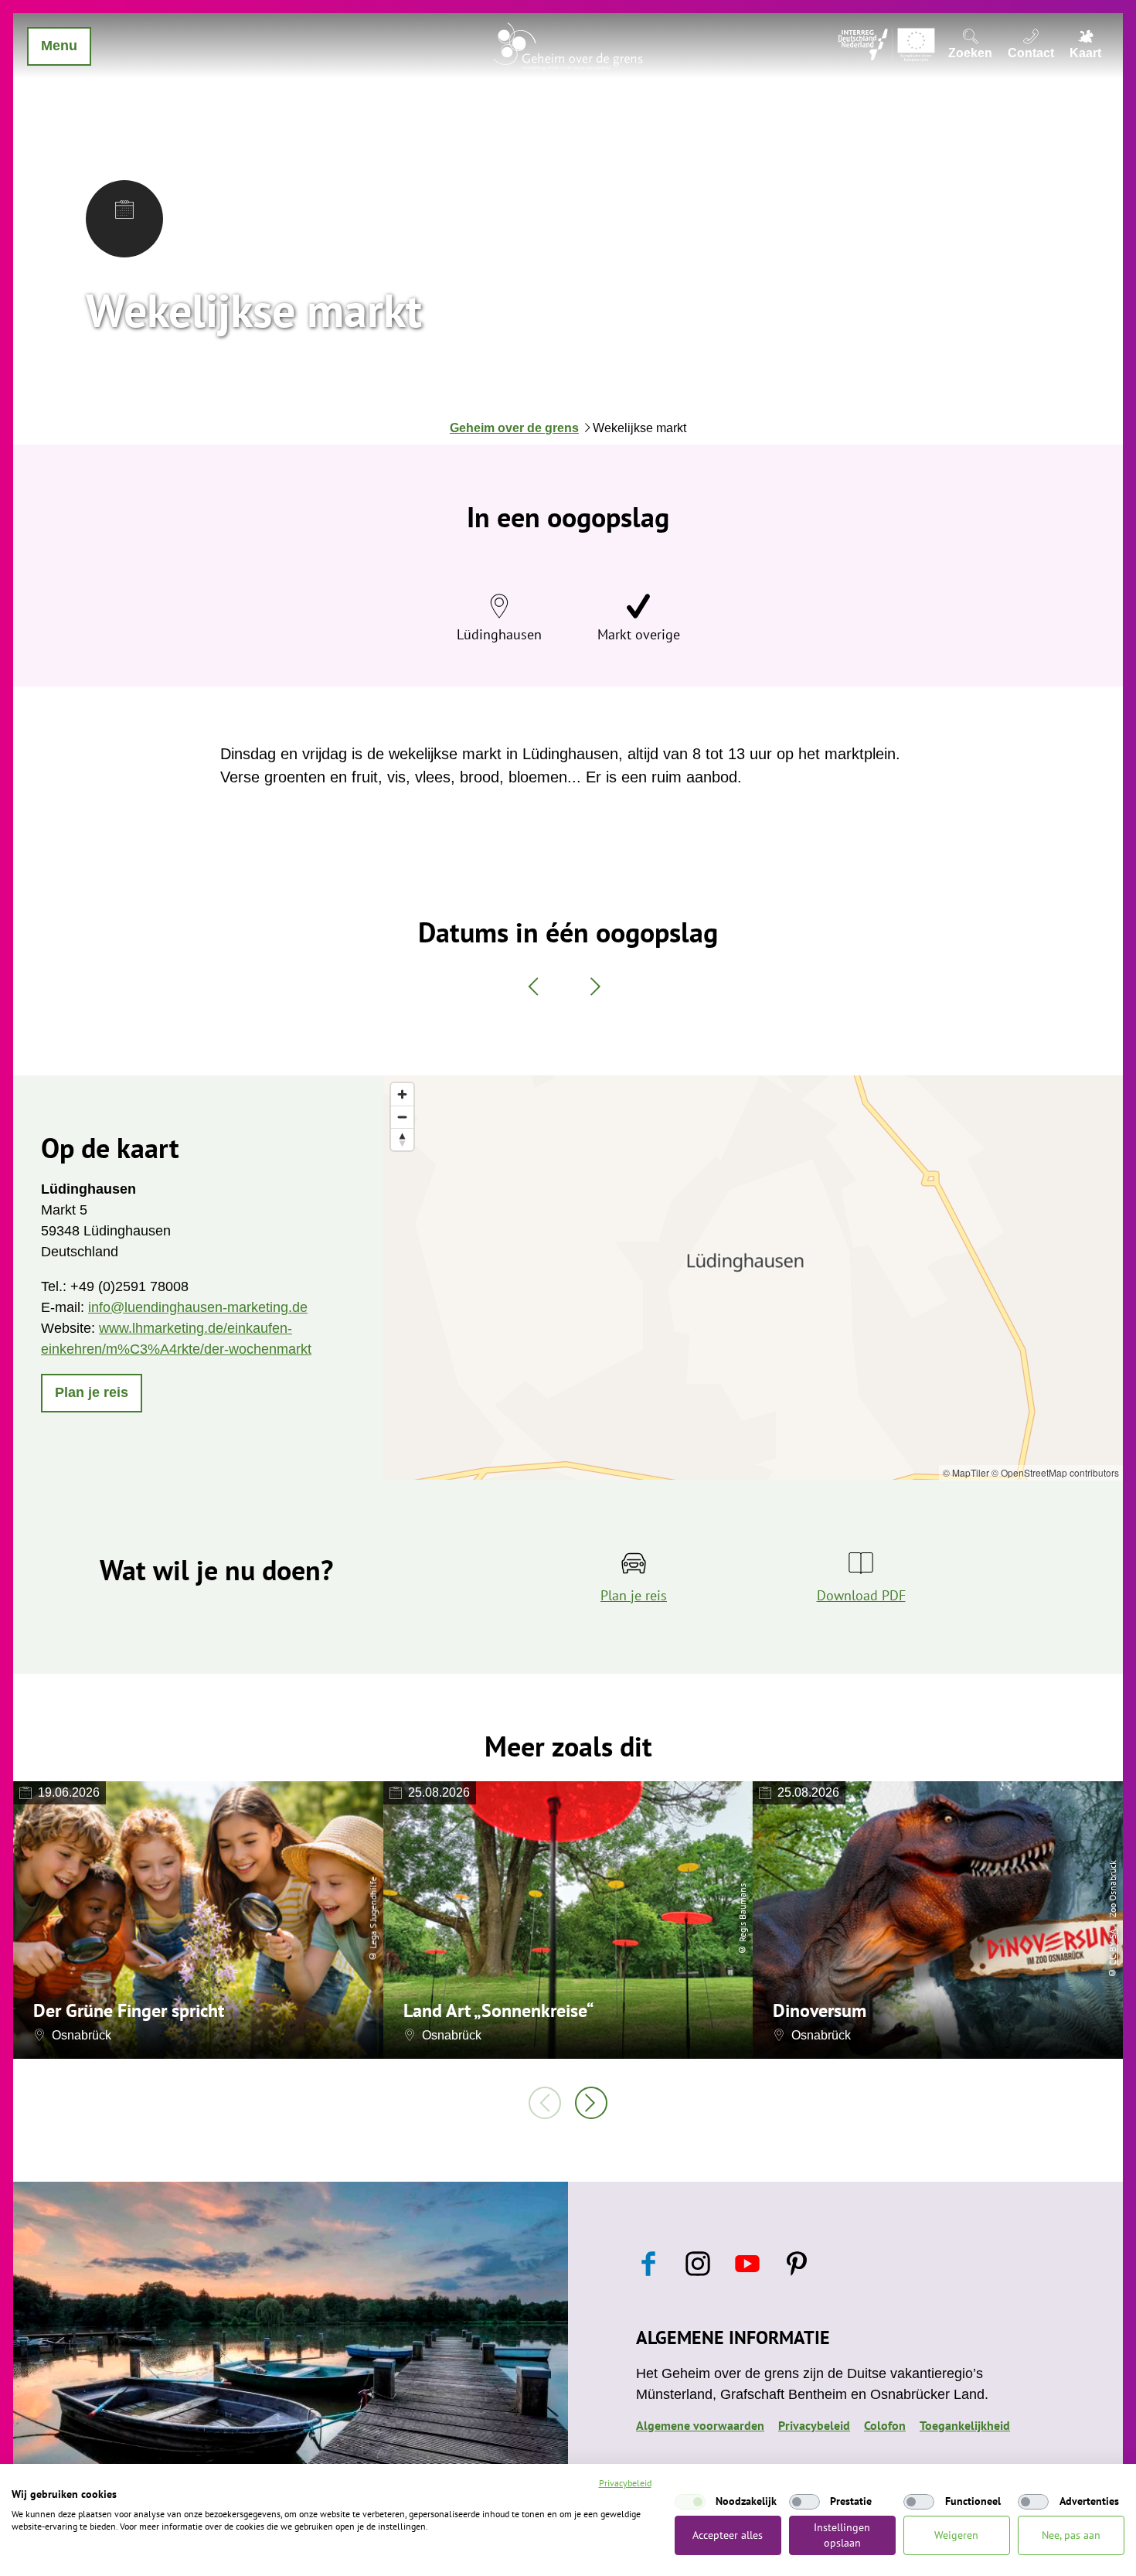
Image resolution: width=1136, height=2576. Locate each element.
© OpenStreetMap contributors (1055, 1472)
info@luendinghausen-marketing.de (198, 1307)
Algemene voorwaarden (700, 2425)
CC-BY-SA (1112, 1948)
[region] (753, 1278)
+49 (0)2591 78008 (129, 1286)
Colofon (885, 2425)
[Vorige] (545, 2103)
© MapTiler (966, 1472)
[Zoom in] (402, 1094)
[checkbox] (690, 2502)
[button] (92, 1393)
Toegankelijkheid (965, 2425)
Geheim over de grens (514, 428)
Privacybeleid (814, 2425)
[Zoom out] (402, 1117)
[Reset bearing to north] (402, 1139)
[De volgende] (591, 2103)
